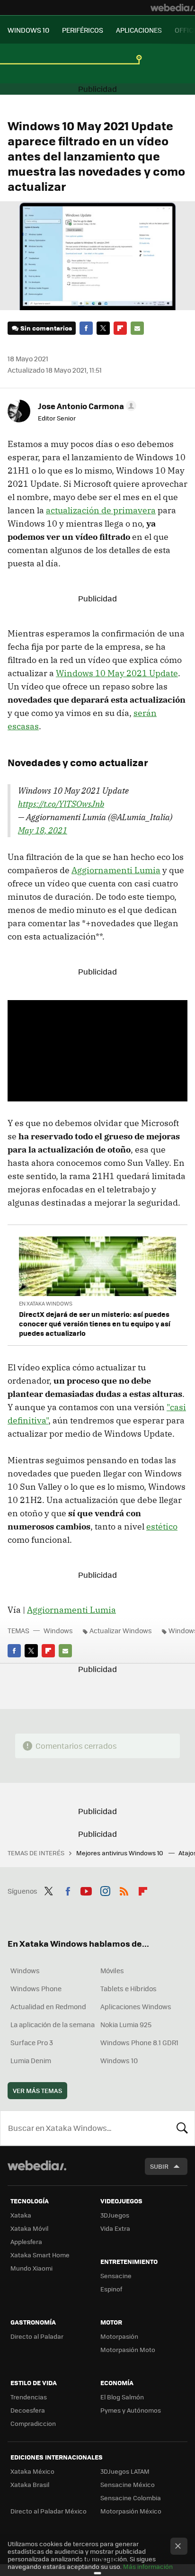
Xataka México (32, 2471)
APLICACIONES (139, 30)
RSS (124, 1890)
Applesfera (26, 2241)
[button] (86, 406)
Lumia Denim (31, 2060)
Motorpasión (119, 2336)
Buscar (182, 2128)
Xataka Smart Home (40, 2255)
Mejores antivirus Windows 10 (120, 1853)
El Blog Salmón (122, 2397)
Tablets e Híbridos (129, 1988)
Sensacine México (128, 2484)
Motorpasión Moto (128, 2349)
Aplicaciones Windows (136, 2006)
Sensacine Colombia (131, 2498)
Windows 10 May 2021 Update (117, 673)
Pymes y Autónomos (131, 2410)
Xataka (21, 2215)
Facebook (86, 328)
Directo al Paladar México (49, 2511)
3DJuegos (115, 2215)
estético (162, 1526)
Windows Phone (36, 1988)
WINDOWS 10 (28, 30)
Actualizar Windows (121, 1630)
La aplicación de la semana (53, 2024)
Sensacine (116, 2276)
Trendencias (29, 2397)
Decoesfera (28, 2410)
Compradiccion (33, 2423)
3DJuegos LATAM (125, 2471)
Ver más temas (37, 2090)
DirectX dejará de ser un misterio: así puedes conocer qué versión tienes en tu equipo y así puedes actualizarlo (95, 1324)
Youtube (86, 1890)
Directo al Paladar (37, 2336)
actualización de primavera (101, 510)
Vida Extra (115, 2228)
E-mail (137, 328)
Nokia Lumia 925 (126, 2024)
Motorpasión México (131, 2511)
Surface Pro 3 (32, 2042)
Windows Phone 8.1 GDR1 (139, 2042)
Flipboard (120, 328)
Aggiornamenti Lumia (116, 870)
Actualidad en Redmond (48, 2006)
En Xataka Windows (46, 1303)
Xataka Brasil (30, 2484)
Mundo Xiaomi (31, 2268)
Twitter (103, 328)
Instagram (105, 1890)
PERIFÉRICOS (83, 30)
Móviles (112, 1970)
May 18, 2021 (43, 830)
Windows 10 (119, 2060)
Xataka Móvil (29, 2228)
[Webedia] (173, 8)
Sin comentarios (46, 328)
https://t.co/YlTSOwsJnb (61, 804)
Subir (159, 2166)
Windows (58, 1630)
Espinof (111, 2289)
